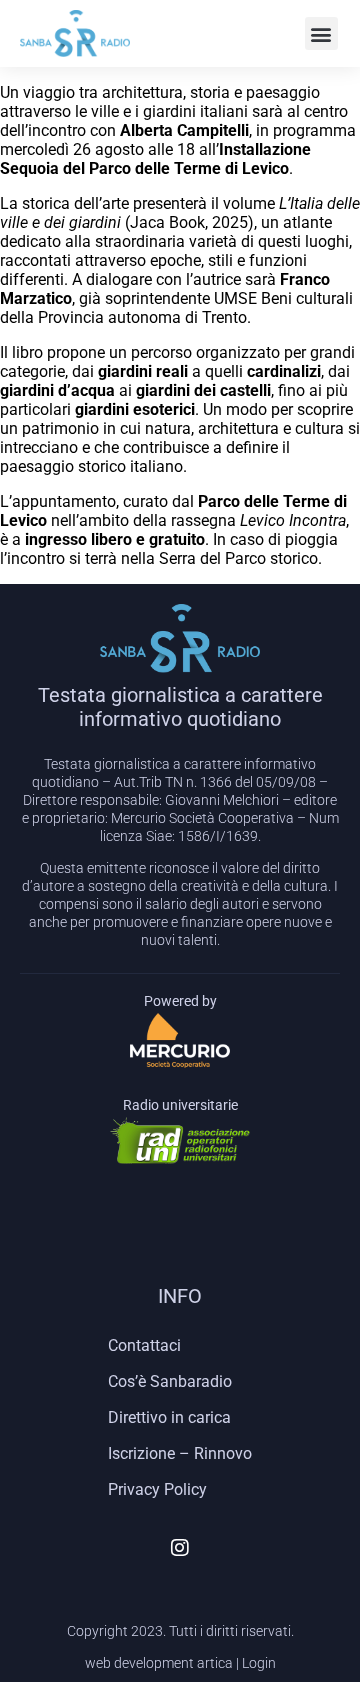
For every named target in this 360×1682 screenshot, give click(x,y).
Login (259, 1663)
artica (215, 1663)
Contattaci (144, 1345)
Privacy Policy (157, 1489)
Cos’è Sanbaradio (170, 1381)
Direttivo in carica (169, 1417)
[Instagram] (180, 1548)
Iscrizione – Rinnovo (180, 1453)
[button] (321, 33)
